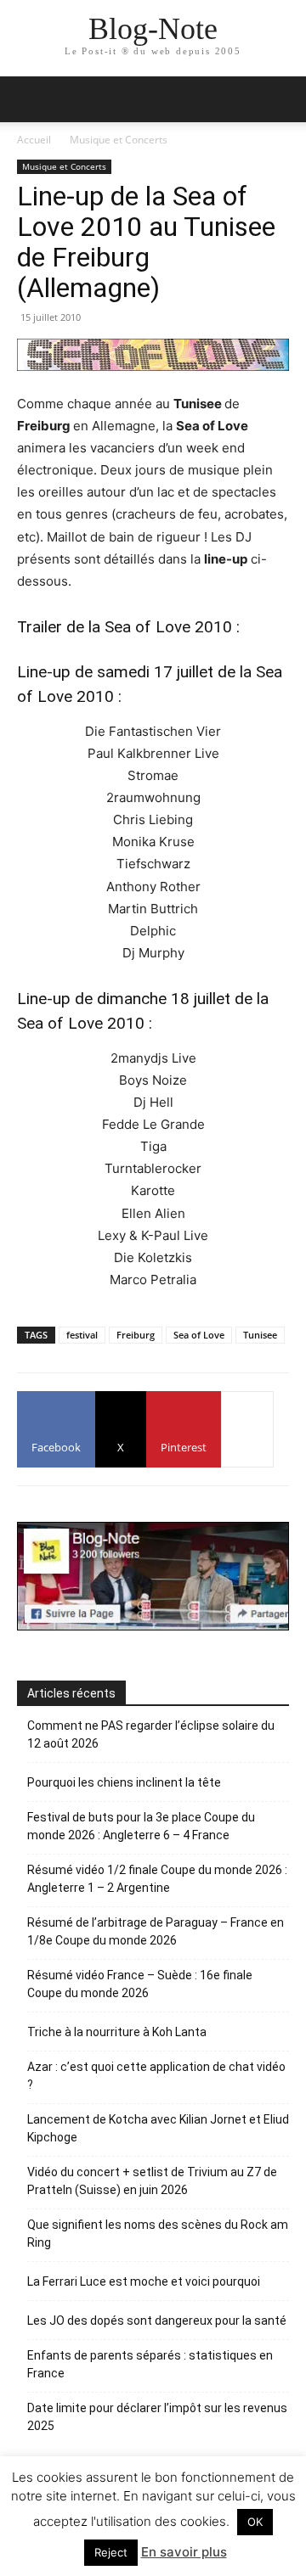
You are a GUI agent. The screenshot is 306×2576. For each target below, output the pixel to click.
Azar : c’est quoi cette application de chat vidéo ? (156, 2076)
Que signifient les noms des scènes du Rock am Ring (158, 2234)
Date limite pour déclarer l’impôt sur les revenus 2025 (157, 2417)
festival (82, 1335)
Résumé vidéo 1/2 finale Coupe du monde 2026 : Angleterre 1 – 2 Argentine (157, 1879)
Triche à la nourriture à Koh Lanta (117, 2032)
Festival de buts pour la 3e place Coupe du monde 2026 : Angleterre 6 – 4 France (141, 1826)
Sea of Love (199, 1335)
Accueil (34, 140)
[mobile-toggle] (29, 99)
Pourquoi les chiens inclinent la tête (124, 1782)
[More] (247, 1429)
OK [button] (255, 2522)
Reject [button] (111, 2552)
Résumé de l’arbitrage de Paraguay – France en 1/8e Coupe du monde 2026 (156, 1931)
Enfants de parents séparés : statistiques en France (150, 2364)
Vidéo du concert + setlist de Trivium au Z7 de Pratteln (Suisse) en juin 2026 (152, 2181)
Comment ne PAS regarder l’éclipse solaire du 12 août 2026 (151, 1734)
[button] (282, 99)
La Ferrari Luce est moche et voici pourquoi (144, 2281)
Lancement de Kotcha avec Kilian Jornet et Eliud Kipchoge (158, 2128)
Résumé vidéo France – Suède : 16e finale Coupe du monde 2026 (140, 1984)
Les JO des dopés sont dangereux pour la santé (157, 2321)
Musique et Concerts (119, 140)
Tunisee (260, 1335)
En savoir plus (184, 2552)
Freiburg (136, 1335)
